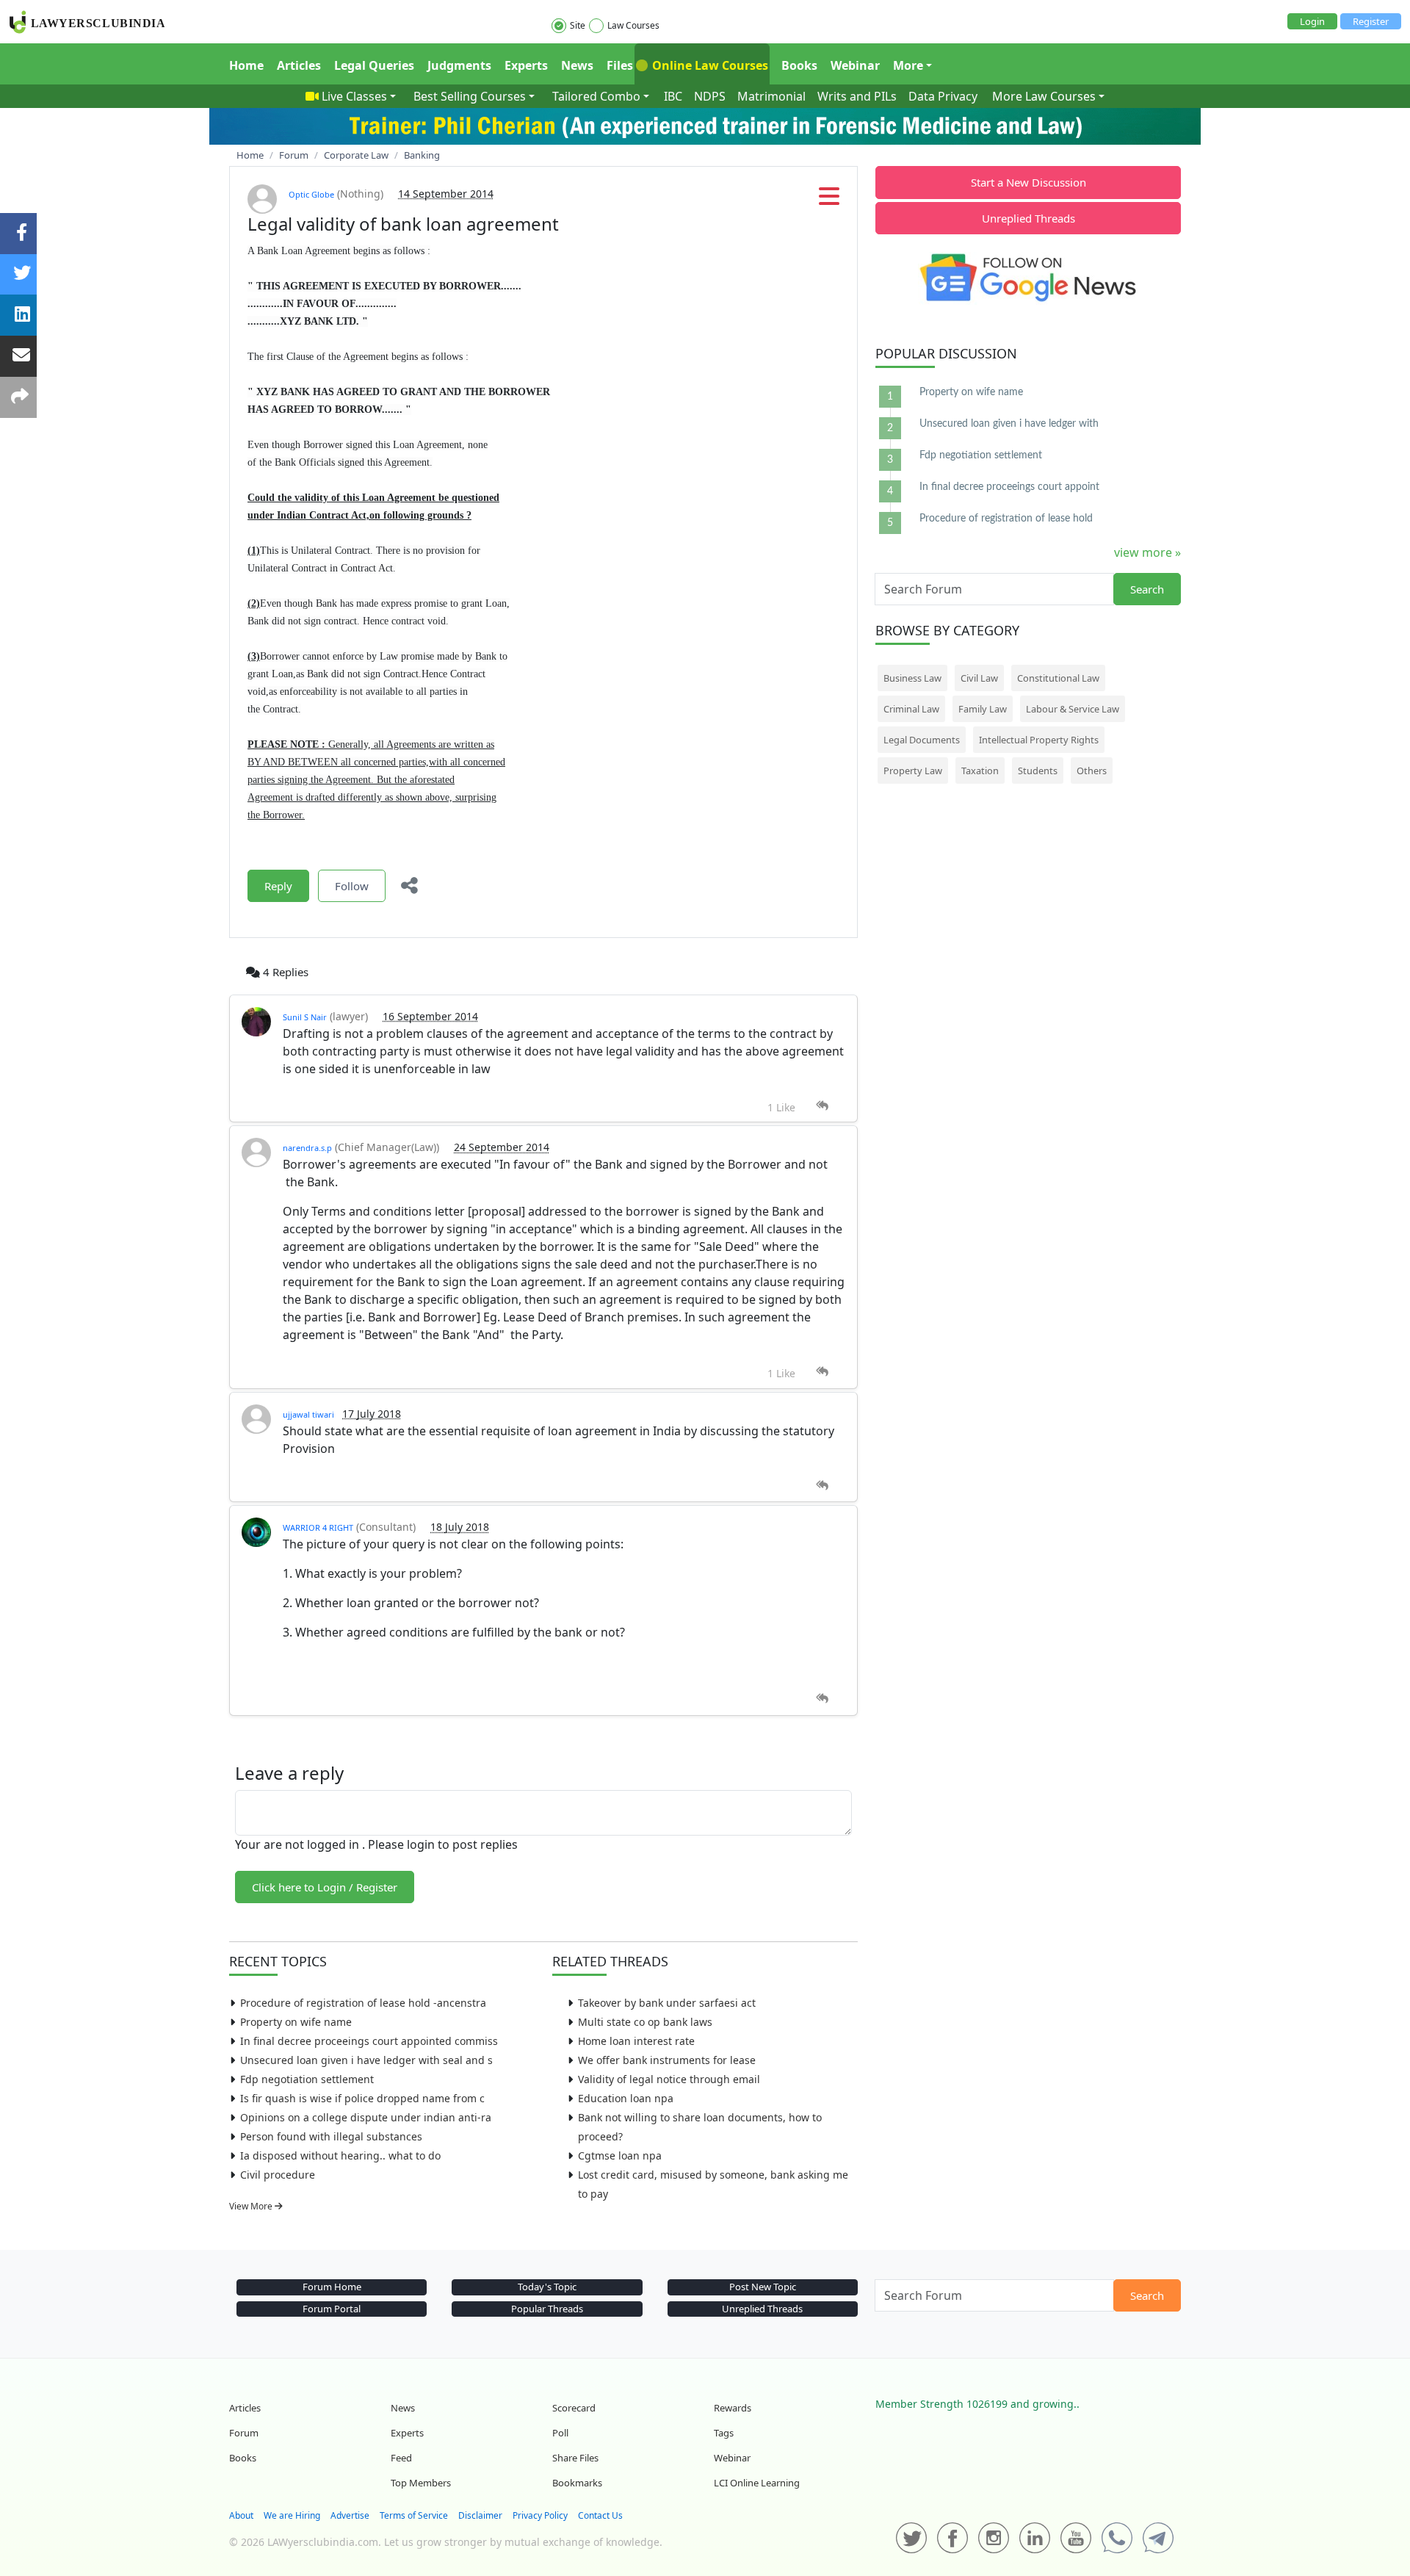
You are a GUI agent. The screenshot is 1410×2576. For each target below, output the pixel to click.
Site (578, 25)
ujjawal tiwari (310, 1414)
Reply (278, 886)
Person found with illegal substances (331, 2136)
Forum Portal (332, 2309)
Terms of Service (414, 2515)
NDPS (710, 96)
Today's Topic (547, 2287)
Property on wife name (296, 2022)
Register (1371, 21)
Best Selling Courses (470, 96)
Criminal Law (911, 709)
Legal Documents (922, 740)
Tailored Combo (596, 96)
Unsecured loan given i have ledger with (1009, 424)
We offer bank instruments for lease (667, 2060)
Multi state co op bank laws (645, 2022)
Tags (724, 2433)
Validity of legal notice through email (669, 2079)
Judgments (459, 65)
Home (246, 65)
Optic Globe (311, 194)
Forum (244, 2433)
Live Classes (354, 96)
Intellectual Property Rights (1039, 740)
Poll (560, 2433)
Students (1038, 771)
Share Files (575, 2458)
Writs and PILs (857, 96)
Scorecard (574, 2408)
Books (799, 65)
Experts (526, 65)
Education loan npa (626, 2098)
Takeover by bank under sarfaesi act (667, 2003)
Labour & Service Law (1073, 709)
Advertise (350, 2515)
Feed (401, 2458)
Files (620, 65)
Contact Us (600, 2515)
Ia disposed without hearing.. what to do (340, 2155)
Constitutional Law (1058, 678)
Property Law (913, 771)
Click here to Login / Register (325, 1887)
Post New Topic (763, 2287)
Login (1312, 21)
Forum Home (332, 2287)
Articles (299, 65)
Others (1092, 771)
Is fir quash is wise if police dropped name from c (362, 2098)
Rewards (733, 2408)
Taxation (980, 771)
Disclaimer (480, 2515)
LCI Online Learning (757, 2483)
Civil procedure (278, 2175)
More (908, 65)
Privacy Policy (540, 2515)
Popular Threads (547, 2309)
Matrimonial (771, 96)
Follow (352, 886)
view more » (1147, 552)
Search (1147, 589)
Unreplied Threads (1028, 218)
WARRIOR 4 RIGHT (318, 1527)
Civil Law (979, 678)
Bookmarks (577, 2483)
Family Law (983, 709)
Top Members (421, 2483)
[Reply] (822, 1106)
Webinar (855, 65)
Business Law (912, 678)
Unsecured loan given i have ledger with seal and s (366, 2060)
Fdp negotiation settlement (307, 2079)
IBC (673, 96)
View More (252, 2206)
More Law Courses (1044, 96)
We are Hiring (292, 2515)
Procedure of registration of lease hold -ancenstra (363, 2003)
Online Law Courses (709, 65)
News (577, 65)
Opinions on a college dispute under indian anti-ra (366, 2117)
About (241, 2515)
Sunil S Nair (305, 1017)
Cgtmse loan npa (620, 2155)
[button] (829, 201)
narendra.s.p (307, 1148)
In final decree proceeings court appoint (1009, 487)
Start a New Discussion (1028, 182)
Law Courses (633, 25)
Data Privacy (943, 96)
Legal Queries (374, 65)
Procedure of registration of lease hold (1006, 519)
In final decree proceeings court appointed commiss (369, 2041)
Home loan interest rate (636, 2041)
